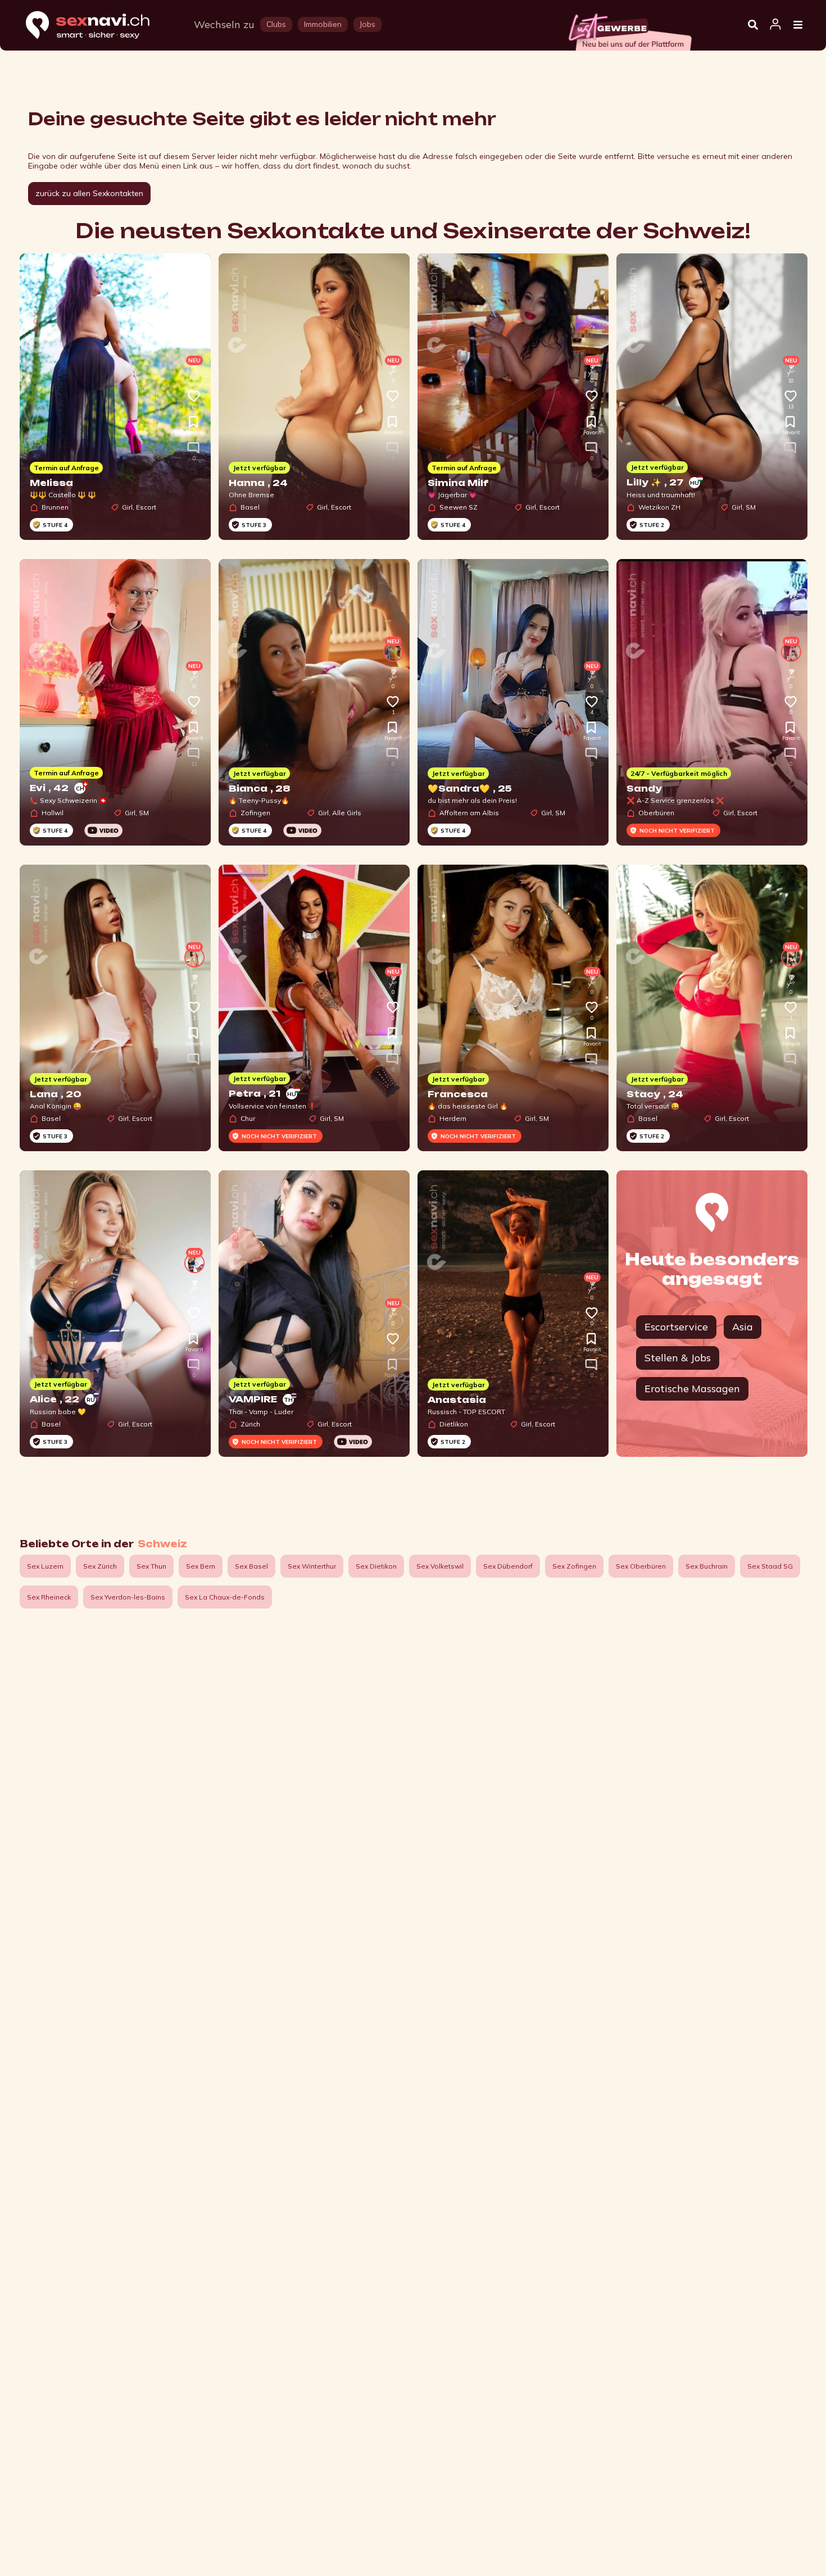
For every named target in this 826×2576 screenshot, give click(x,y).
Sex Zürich (100, 1566)
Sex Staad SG (770, 1566)
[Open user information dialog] (775, 25)
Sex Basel (251, 1566)
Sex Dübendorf (508, 1566)
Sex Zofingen (574, 1566)
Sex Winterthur (312, 1566)
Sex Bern (201, 1566)
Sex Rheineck (49, 1597)
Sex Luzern (45, 1566)
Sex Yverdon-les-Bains (128, 1597)
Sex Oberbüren (641, 1566)
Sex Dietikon (376, 1566)
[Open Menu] (798, 25)
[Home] (98, 26)
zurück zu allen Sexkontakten (89, 193)
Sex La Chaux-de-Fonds (225, 1597)
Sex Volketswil (440, 1566)
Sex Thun (151, 1566)
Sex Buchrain (707, 1566)
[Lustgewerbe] (629, 29)
